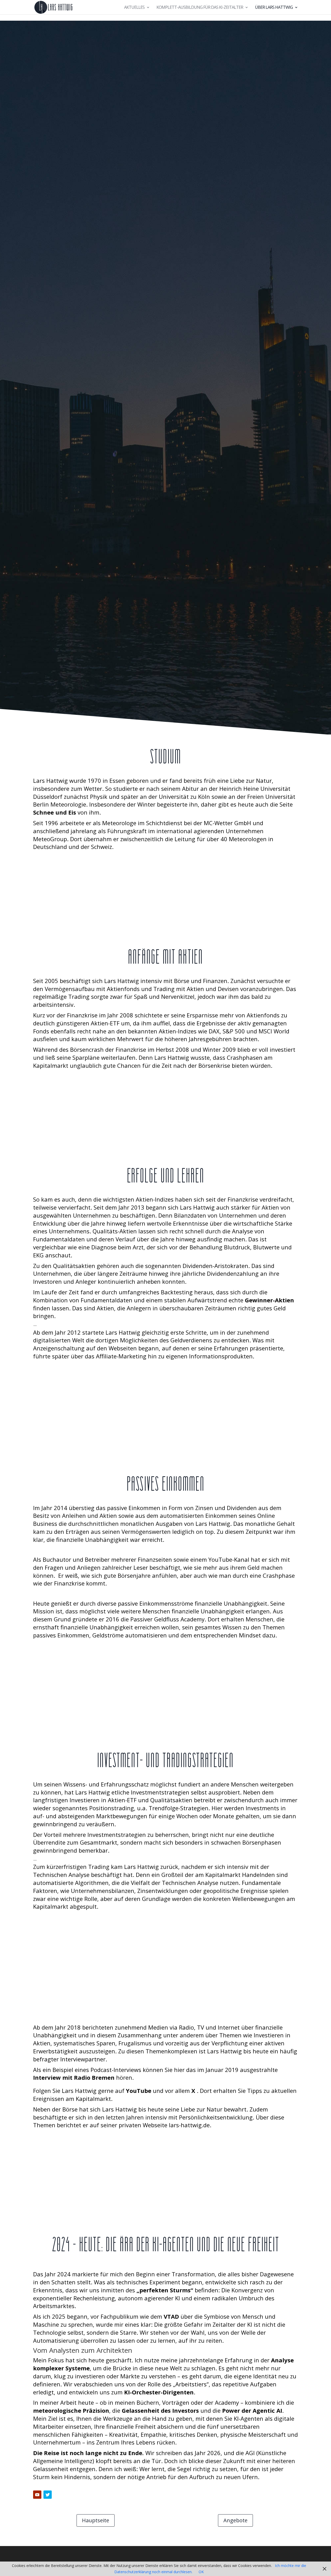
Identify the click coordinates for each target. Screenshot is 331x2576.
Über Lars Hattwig (274, 8)
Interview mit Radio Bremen (74, 2077)
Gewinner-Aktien (269, 1300)
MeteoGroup (50, 839)
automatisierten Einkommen (198, 1515)
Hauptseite (96, 2520)
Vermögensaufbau (70, 989)
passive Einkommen (134, 1508)
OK (201, 2572)
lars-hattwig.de (189, 2125)
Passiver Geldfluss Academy (167, 1619)
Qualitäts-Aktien (115, 1231)
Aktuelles (134, 8)
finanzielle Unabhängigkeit (92, 1540)
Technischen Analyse (61, 1875)
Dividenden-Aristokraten (215, 1266)
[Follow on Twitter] (48, 2495)
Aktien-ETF (105, 1023)
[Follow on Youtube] (37, 2495)
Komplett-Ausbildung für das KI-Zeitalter (200, 8)
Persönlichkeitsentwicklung (216, 2117)
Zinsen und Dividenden (226, 1508)
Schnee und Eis (55, 812)
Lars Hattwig (50, 780)
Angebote (235, 2520)
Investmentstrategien (160, 1792)
